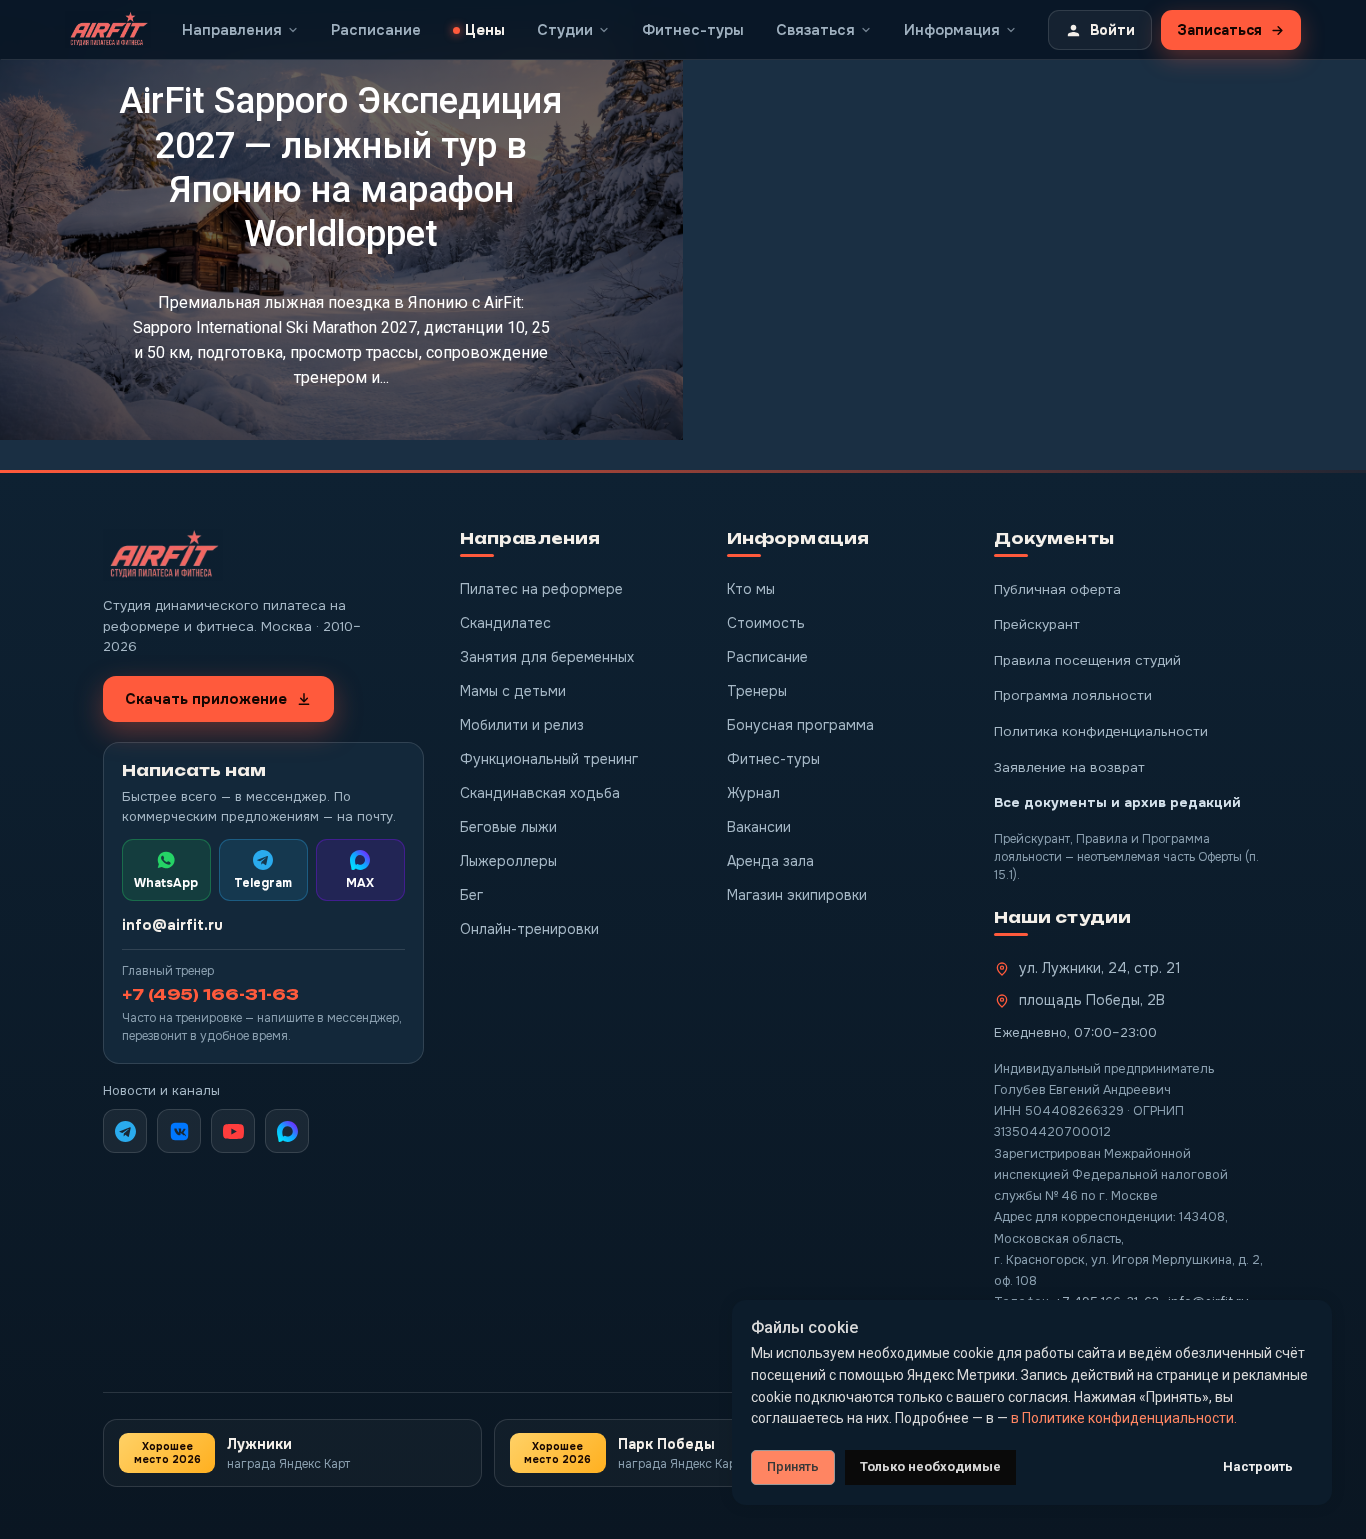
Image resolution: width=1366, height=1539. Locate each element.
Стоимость (766, 623)
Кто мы (751, 589)
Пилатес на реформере (541, 589)
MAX (360, 883)
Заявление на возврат (1069, 767)
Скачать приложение (206, 699)
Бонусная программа (800, 725)
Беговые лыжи (508, 827)
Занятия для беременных (547, 657)
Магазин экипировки (797, 895)
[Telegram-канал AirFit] (125, 1131)
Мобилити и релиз (522, 725)
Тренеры (757, 691)
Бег (471, 895)
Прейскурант (1037, 624)
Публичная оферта (1057, 589)
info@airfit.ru (172, 925)
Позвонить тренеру (846, 247)
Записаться (1219, 30)
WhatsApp (166, 883)
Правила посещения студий (1087, 660)
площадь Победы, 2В (1092, 1000)
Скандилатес (505, 623)
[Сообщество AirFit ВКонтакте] (179, 1131)
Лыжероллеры (508, 861)
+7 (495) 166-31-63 (210, 994)
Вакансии (759, 827)
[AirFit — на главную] (163, 555)
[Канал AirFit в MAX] (287, 1131)
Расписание (767, 657)
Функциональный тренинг (549, 759)
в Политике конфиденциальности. (1124, 1418)
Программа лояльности (1073, 695)
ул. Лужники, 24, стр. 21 (1100, 968)
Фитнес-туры (773, 759)
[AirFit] (108, 30)
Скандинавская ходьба (540, 793)
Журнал (753, 793)
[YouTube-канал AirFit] (233, 1131)
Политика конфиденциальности (1101, 731)
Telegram (263, 883)
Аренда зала (770, 861)
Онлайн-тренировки (529, 929)
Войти (1112, 30)
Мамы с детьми (513, 691)
